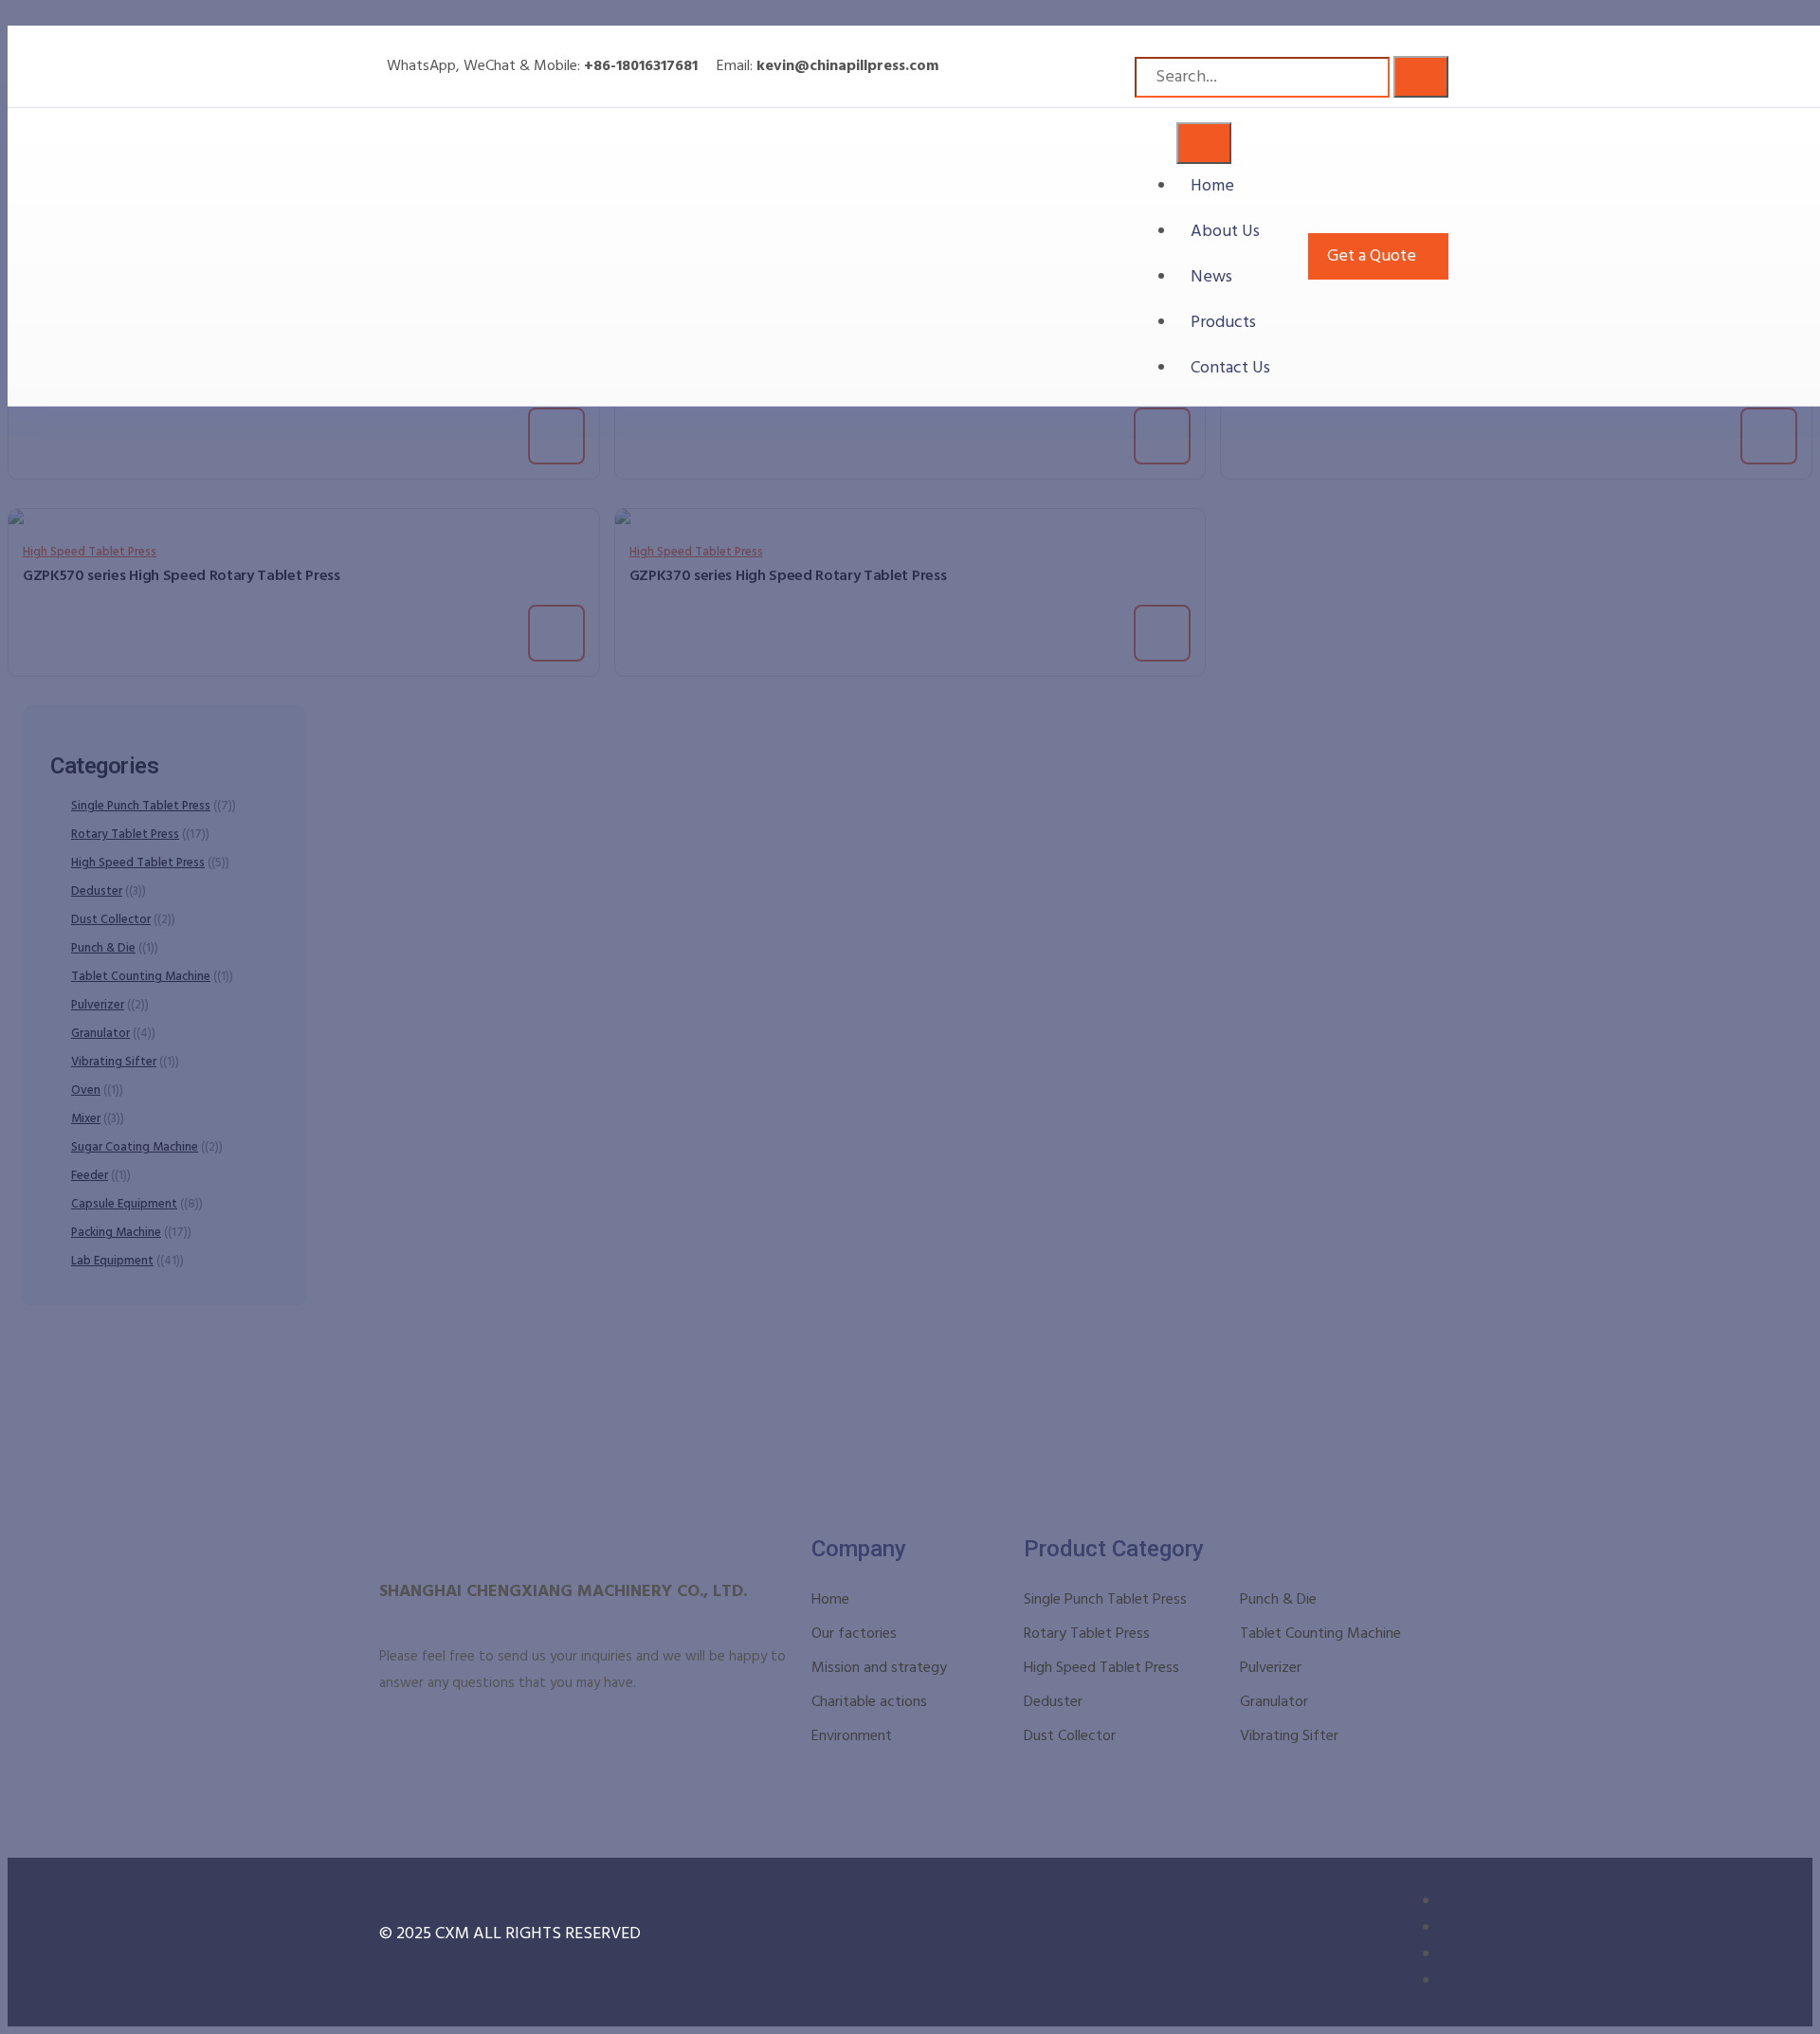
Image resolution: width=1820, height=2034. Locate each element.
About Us (1225, 232)
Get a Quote (1372, 256)
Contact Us (1230, 368)
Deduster (1053, 1702)
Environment (852, 1736)
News (1211, 277)
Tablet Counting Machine (1320, 1634)
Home (1212, 186)
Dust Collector (1070, 1736)
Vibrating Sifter (1289, 1736)
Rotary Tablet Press (1087, 1634)
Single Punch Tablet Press (1105, 1600)
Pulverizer (1271, 1668)
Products (1223, 323)
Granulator (1274, 1702)
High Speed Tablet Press (1101, 1668)
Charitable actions (869, 1702)
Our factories (854, 1634)
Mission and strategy (879, 1668)
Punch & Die (1278, 1600)
